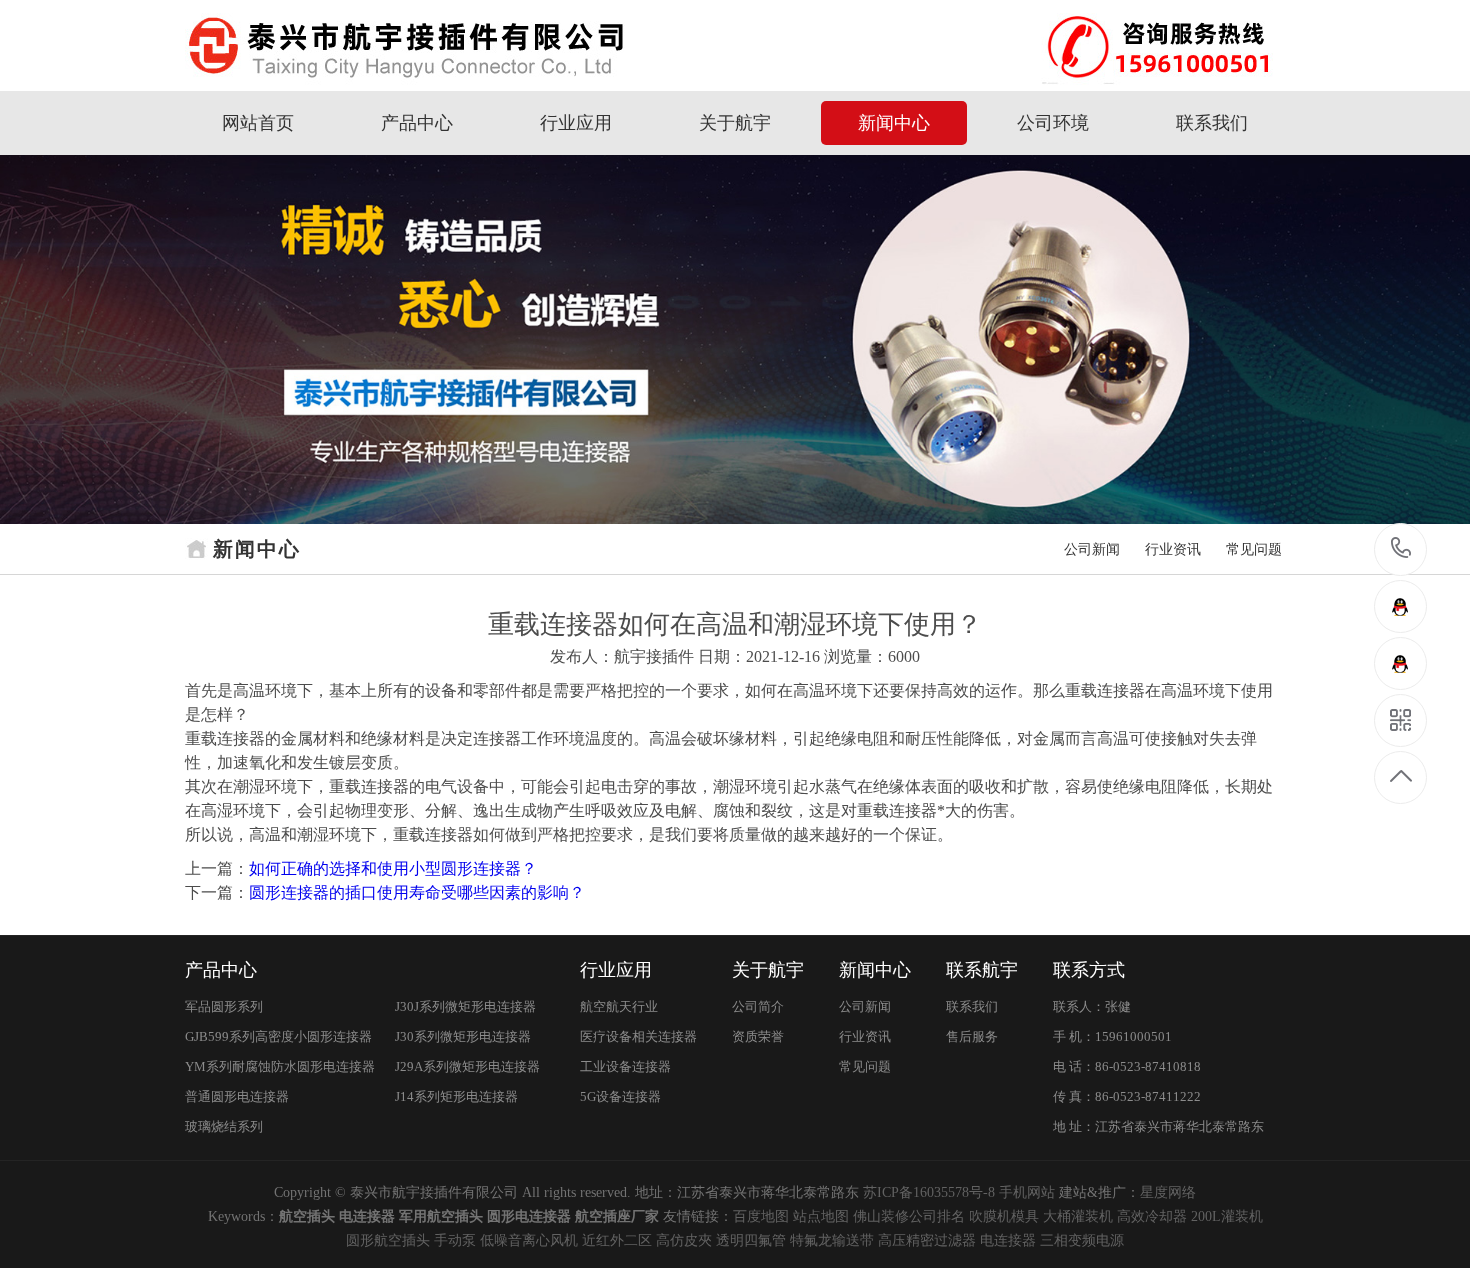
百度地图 (761, 1216)
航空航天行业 (619, 1006)
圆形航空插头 (388, 1240)
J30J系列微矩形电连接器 (465, 1006)
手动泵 (455, 1240)
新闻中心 (894, 123)
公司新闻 (1092, 549)
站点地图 (821, 1216)
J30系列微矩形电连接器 (463, 1036)
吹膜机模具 (1004, 1216)
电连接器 (1008, 1240)
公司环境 (1053, 123)
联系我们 (1212, 123)
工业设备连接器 (625, 1066)
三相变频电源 (1082, 1240)
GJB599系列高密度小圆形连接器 (278, 1036)
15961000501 (1401, 549)
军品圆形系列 (224, 1006)
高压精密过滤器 (927, 1240)
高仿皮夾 (684, 1240)
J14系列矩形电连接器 (456, 1096)
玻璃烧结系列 (224, 1126)
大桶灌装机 (1078, 1216)
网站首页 (258, 123)
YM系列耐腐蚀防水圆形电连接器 (280, 1066)
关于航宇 (735, 123)
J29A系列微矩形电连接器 (467, 1066)
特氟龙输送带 (832, 1240)
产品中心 (417, 123)
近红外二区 (617, 1240)
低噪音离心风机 (529, 1240)
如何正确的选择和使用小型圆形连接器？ (393, 868)
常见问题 (1254, 549)
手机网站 (1027, 1192)
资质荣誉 (758, 1036)
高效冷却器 (1152, 1216)
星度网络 (1168, 1192)
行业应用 (576, 123)
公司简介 (758, 1006)
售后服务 (972, 1036)
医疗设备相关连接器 (638, 1036)
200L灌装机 (1227, 1216)
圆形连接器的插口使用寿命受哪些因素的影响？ (417, 892)
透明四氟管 (751, 1240)
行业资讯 (1173, 549)
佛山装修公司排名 (909, 1216)
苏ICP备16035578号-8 (929, 1192)
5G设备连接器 (620, 1096)
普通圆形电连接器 (237, 1096)
